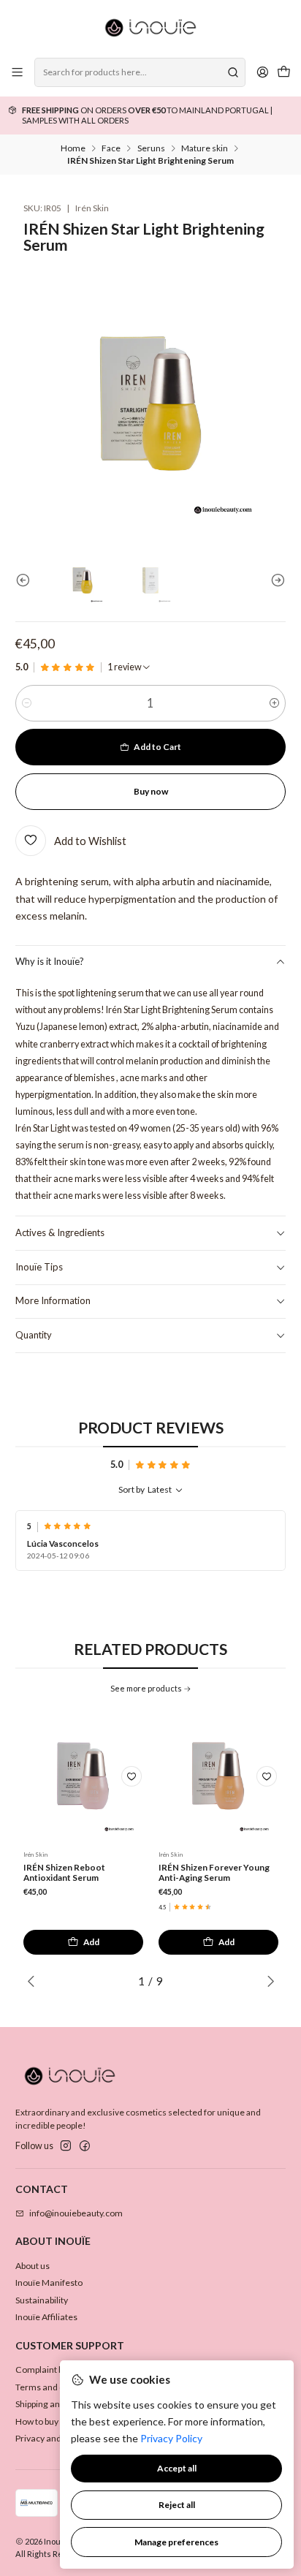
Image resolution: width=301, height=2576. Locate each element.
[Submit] (233, 72)
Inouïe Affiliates (46, 2317)
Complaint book (46, 2369)
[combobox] (140, 72)
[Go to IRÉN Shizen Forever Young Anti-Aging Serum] (218, 1776)
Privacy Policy (171, 2438)
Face (111, 148)
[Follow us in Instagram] (66, 2146)
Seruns (151, 148)
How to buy (37, 2421)
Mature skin (205, 148)
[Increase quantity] (274, 703)
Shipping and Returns (57, 2404)
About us (33, 2266)
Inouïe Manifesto (49, 2283)
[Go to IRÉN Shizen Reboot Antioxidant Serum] (83, 1776)
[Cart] (283, 73)
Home (73, 148)
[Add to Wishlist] (132, 1776)
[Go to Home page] (150, 28)
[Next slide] (275, 580)
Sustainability (42, 2300)
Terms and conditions (58, 2387)
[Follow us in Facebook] (85, 2146)
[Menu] (18, 72)
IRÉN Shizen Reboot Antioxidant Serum (64, 1873)
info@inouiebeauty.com (76, 2213)
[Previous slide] (26, 580)
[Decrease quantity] (27, 703)
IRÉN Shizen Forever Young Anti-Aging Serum (214, 1873)
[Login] (262, 72)
